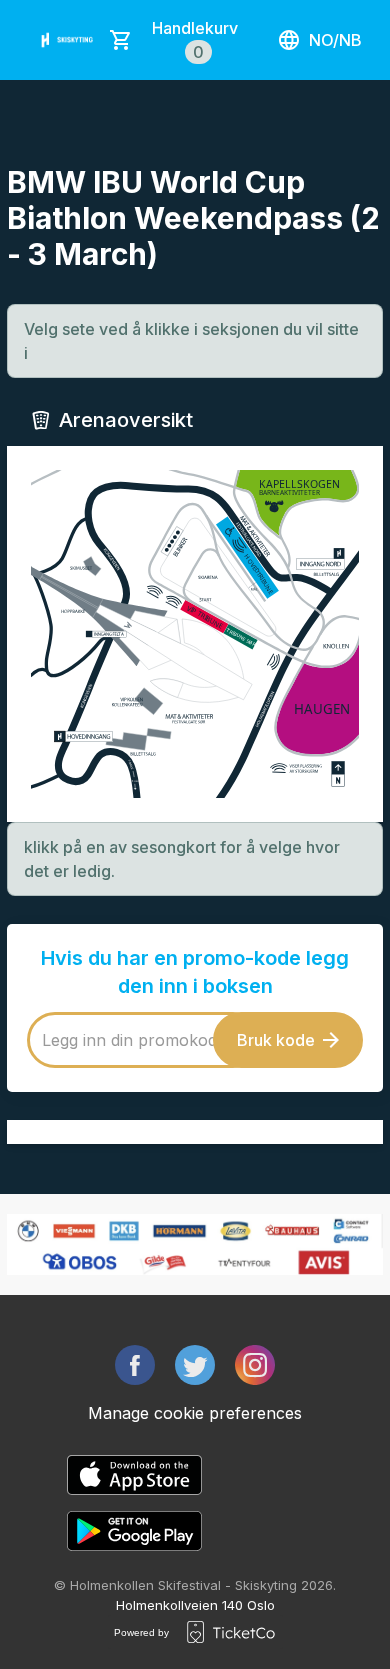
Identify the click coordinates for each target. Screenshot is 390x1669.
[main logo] (68, 40)
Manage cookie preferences (195, 1413)
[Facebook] (135, 1365)
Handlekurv (195, 40)
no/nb (335, 40)
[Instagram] (255, 1365)
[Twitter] (195, 1365)
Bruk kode (276, 1040)
